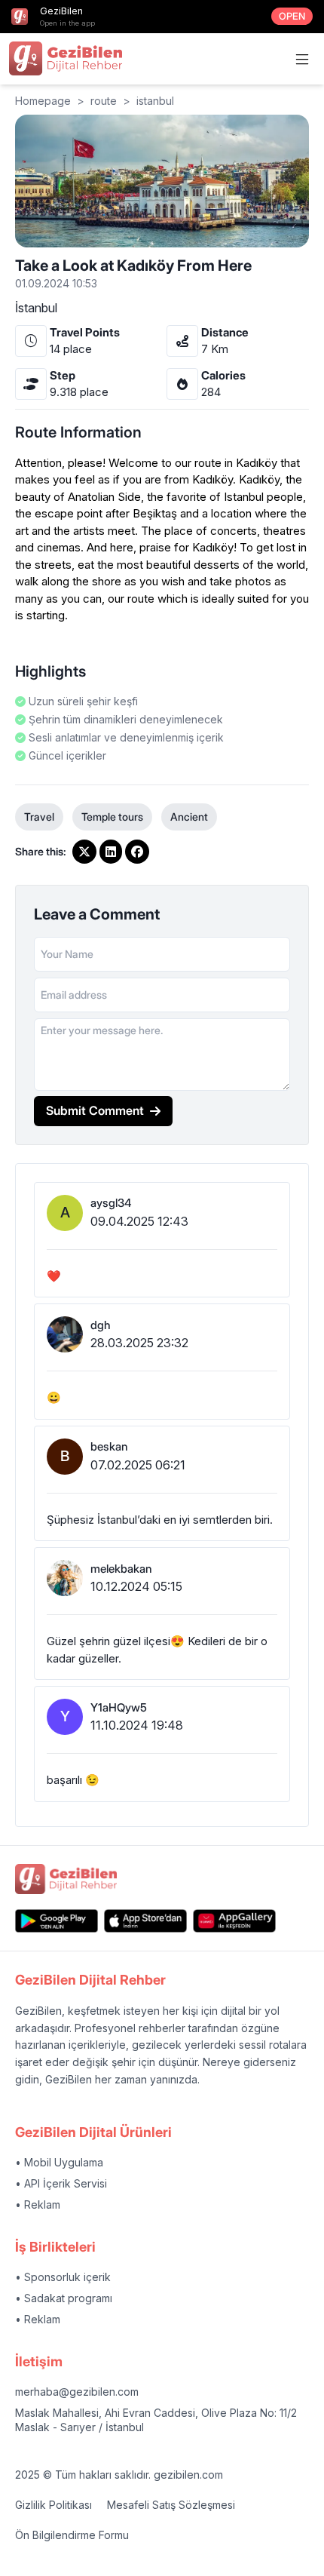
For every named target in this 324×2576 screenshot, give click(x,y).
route (104, 101)
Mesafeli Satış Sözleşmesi (171, 2505)
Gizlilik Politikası (53, 2505)
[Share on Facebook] (137, 852)
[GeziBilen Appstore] (145, 1921)
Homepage (43, 101)
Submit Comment (95, 1110)
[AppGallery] (234, 1921)
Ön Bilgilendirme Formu (72, 2535)
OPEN (292, 16)
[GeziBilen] (66, 58)
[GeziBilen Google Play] (57, 1921)
